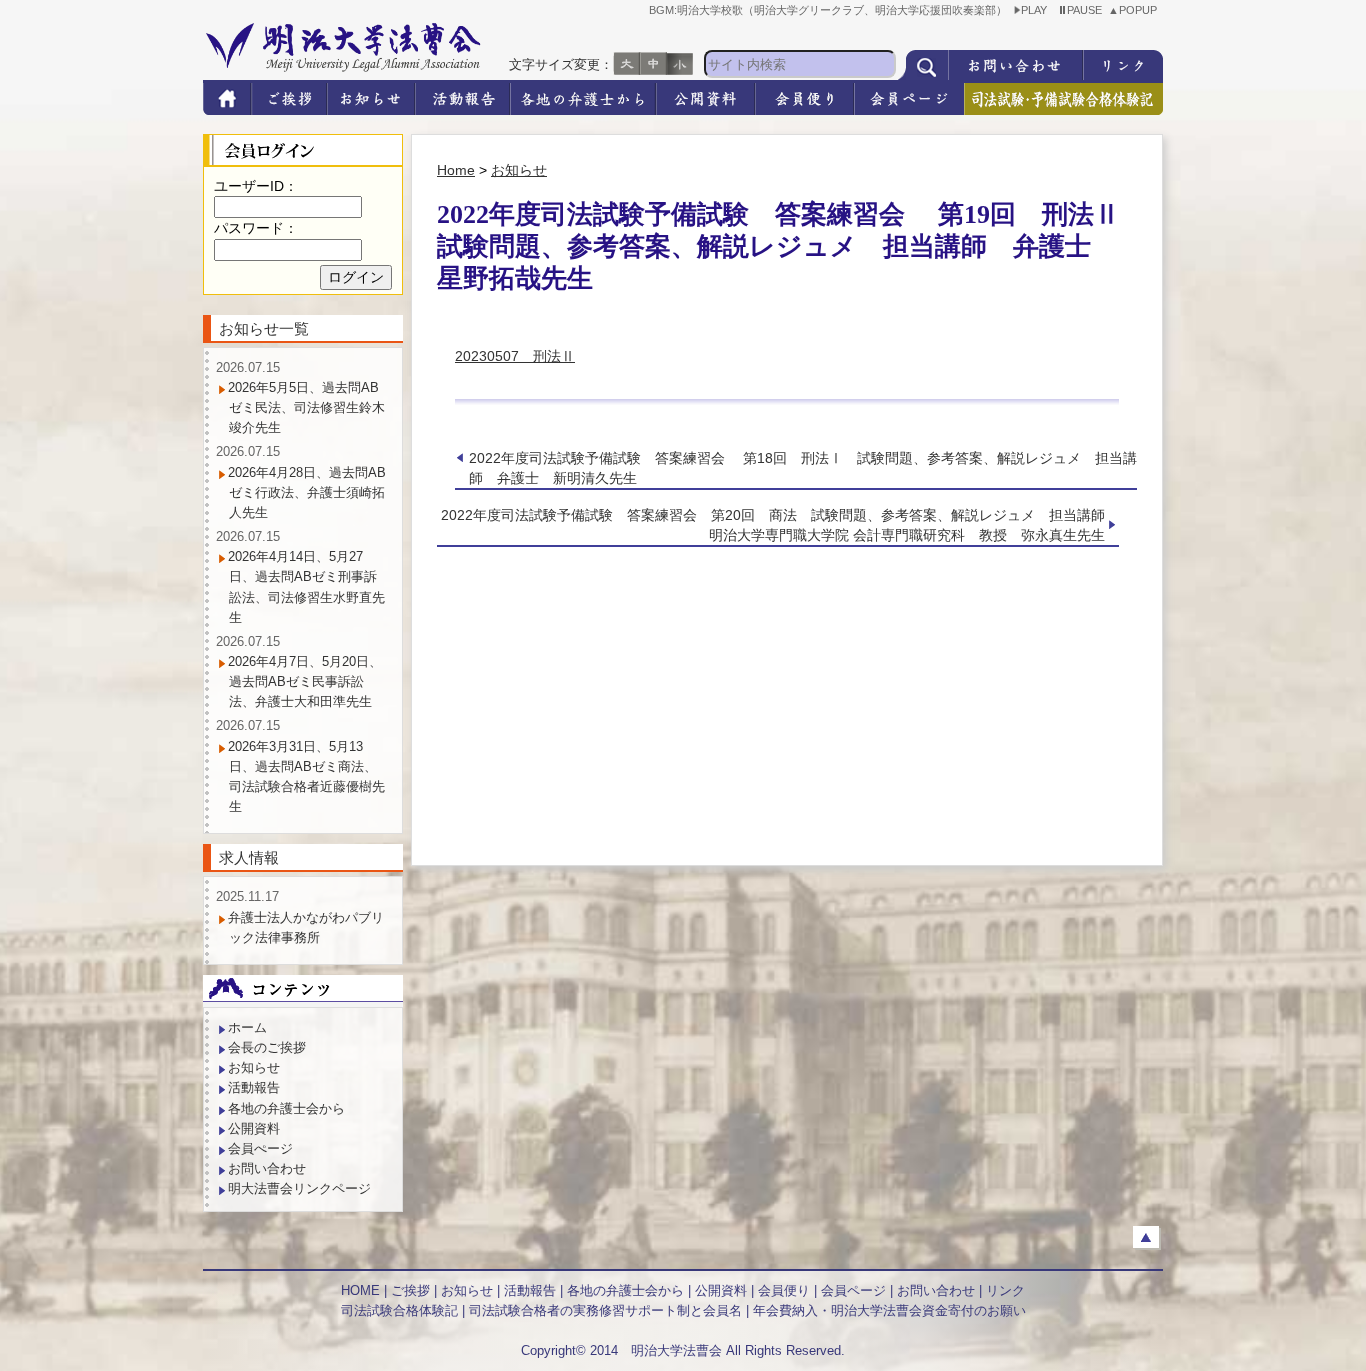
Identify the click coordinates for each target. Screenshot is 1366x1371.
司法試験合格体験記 (399, 1310)
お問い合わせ (267, 1168)
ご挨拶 (410, 1290)
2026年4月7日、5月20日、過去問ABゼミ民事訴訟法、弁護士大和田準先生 (305, 681)
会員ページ (853, 1290)
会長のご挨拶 (267, 1047)
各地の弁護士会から (286, 1108)
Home (456, 170)
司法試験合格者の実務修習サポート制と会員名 (605, 1310)
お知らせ (519, 170)
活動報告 (254, 1087)
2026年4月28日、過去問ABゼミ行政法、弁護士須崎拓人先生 (307, 492)
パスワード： (256, 228)
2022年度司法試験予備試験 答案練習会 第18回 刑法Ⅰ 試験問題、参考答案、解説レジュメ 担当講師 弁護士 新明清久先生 (803, 468)
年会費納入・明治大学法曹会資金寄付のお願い (889, 1310)
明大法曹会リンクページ (299, 1188)
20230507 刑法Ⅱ (515, 356)
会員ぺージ (260, 1148)
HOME (360, 1290)
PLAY (1037, 10)
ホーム (247, 1027)
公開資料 (254, 1128)
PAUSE (1087, 10)
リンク (1005, 1290)
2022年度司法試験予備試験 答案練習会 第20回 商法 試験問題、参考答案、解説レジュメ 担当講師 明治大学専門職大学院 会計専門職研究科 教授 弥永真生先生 (780, 525)
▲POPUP (1135, 10)
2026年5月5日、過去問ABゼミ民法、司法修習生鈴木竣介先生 (306, 407)
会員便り (784, 1290)
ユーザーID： (256, 186)
